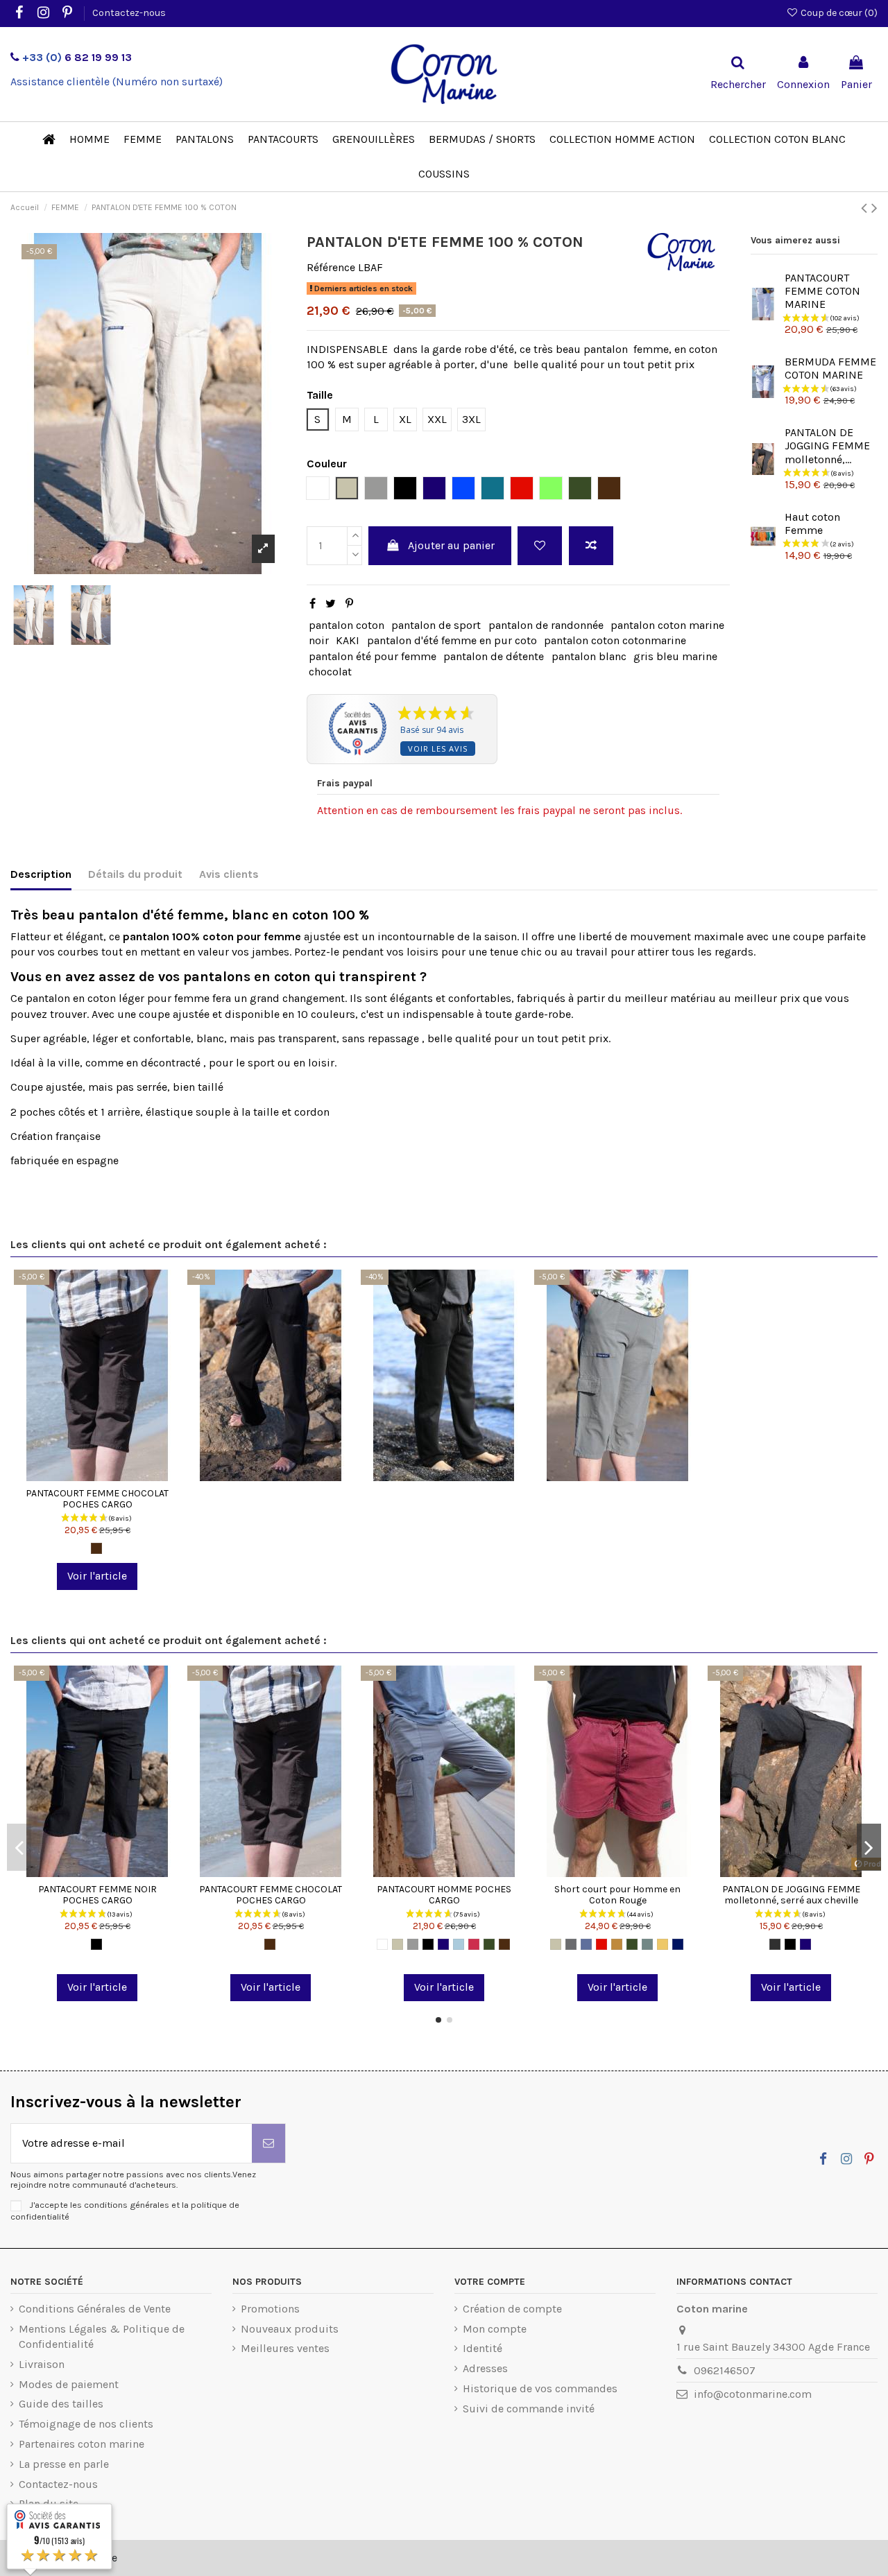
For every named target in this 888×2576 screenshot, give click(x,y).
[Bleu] (586, 1944)
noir (319, 640)
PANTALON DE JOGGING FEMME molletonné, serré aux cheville (791, 1895)
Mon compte (495, 2329)
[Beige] (398, 1944)
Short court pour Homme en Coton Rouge (617, 1895)
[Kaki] (489, 1944)
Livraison (42, 2364)
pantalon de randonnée (546, 625)
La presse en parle (64, 2464)
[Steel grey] (571, 1944)
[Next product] (874, 208)
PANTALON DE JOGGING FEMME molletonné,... (827, 446)
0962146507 (725, 2370)
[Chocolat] (96, 1548)
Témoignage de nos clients (86, 2424)
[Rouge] (601, 1944)
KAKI (348, 640)
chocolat (330, 672)
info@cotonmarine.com (753, 2394)
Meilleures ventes (285, 2348)
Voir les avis (438, 749)
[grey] (647, 1944)
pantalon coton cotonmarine (615, 640)
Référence (331, 267)
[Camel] (617, 1944)
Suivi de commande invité (529, 2409)
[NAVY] (678, 1944)
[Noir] (96, 1944)
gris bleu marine (675, 656)
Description (41, 874)
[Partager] (313, 604)
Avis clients (229, 874)
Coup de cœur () (838, 13)
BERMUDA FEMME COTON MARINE (830, 368)
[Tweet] (331, 604)
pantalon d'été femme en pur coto (452, 640)
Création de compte (512, 2309)
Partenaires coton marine (82, 2444)
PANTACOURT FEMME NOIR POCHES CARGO (97, 1895)
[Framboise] (474, 1944)
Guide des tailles (61, 2404)
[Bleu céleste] (459, 1944)
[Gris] (413, 1944)
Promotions (270, 2309)
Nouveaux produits (290, 2329)
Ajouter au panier (451, 545)
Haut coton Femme (812, 524)
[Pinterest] (349, 604)
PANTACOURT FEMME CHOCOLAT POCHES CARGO (97, 1499)
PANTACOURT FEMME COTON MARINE (822, 291)
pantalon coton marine (667, 625)
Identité (483, 2348)
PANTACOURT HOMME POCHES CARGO (444, 1895)
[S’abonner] (268, 2143)
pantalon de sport (436, 625)
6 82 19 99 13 (77, 57)
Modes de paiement (69, 2384)
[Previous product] (866, 208)
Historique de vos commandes (540, 2388)
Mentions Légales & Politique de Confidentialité (102, 2336)
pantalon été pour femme (373, 656)
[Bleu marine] (443, 1944)
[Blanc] (382, 1944)
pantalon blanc (589, 656)
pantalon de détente (494, 656)
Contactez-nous (129, 13)
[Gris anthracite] (775, 1944)
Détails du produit (135, 874)
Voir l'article (97, 1576)
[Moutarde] (663, 1944)
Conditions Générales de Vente (95, 2309)
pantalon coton (347, 625)
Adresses (485, 2368)
